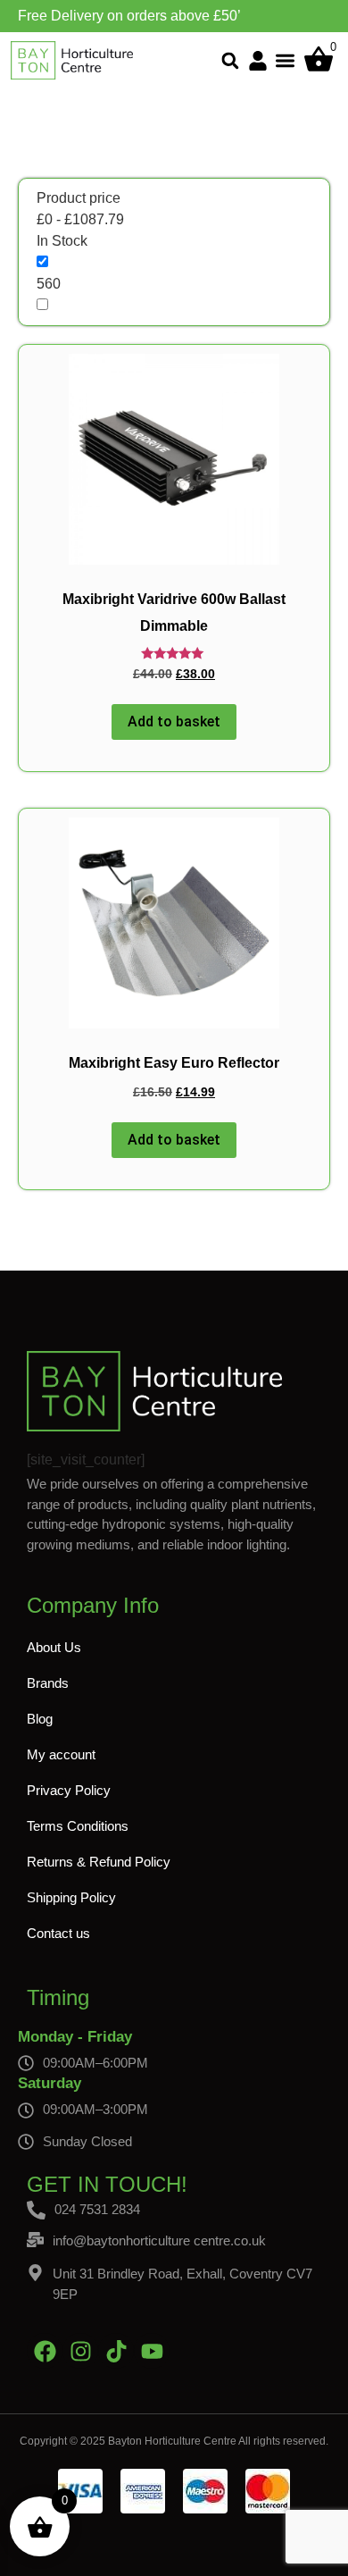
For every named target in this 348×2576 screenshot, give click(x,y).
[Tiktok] (116, 2351)
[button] (231, 60)
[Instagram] (80, 2351)
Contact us (58, 1933)
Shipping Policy (71, 1897)
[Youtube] (152, 2351)
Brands (48, 1683)
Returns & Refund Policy (99, 1862)
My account (61, 1754)
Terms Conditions (78, 1826)
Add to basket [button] (174, 722)
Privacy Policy (69, 1790)
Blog (40, 1719)
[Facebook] (45, 2351)
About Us (54, 1647)
